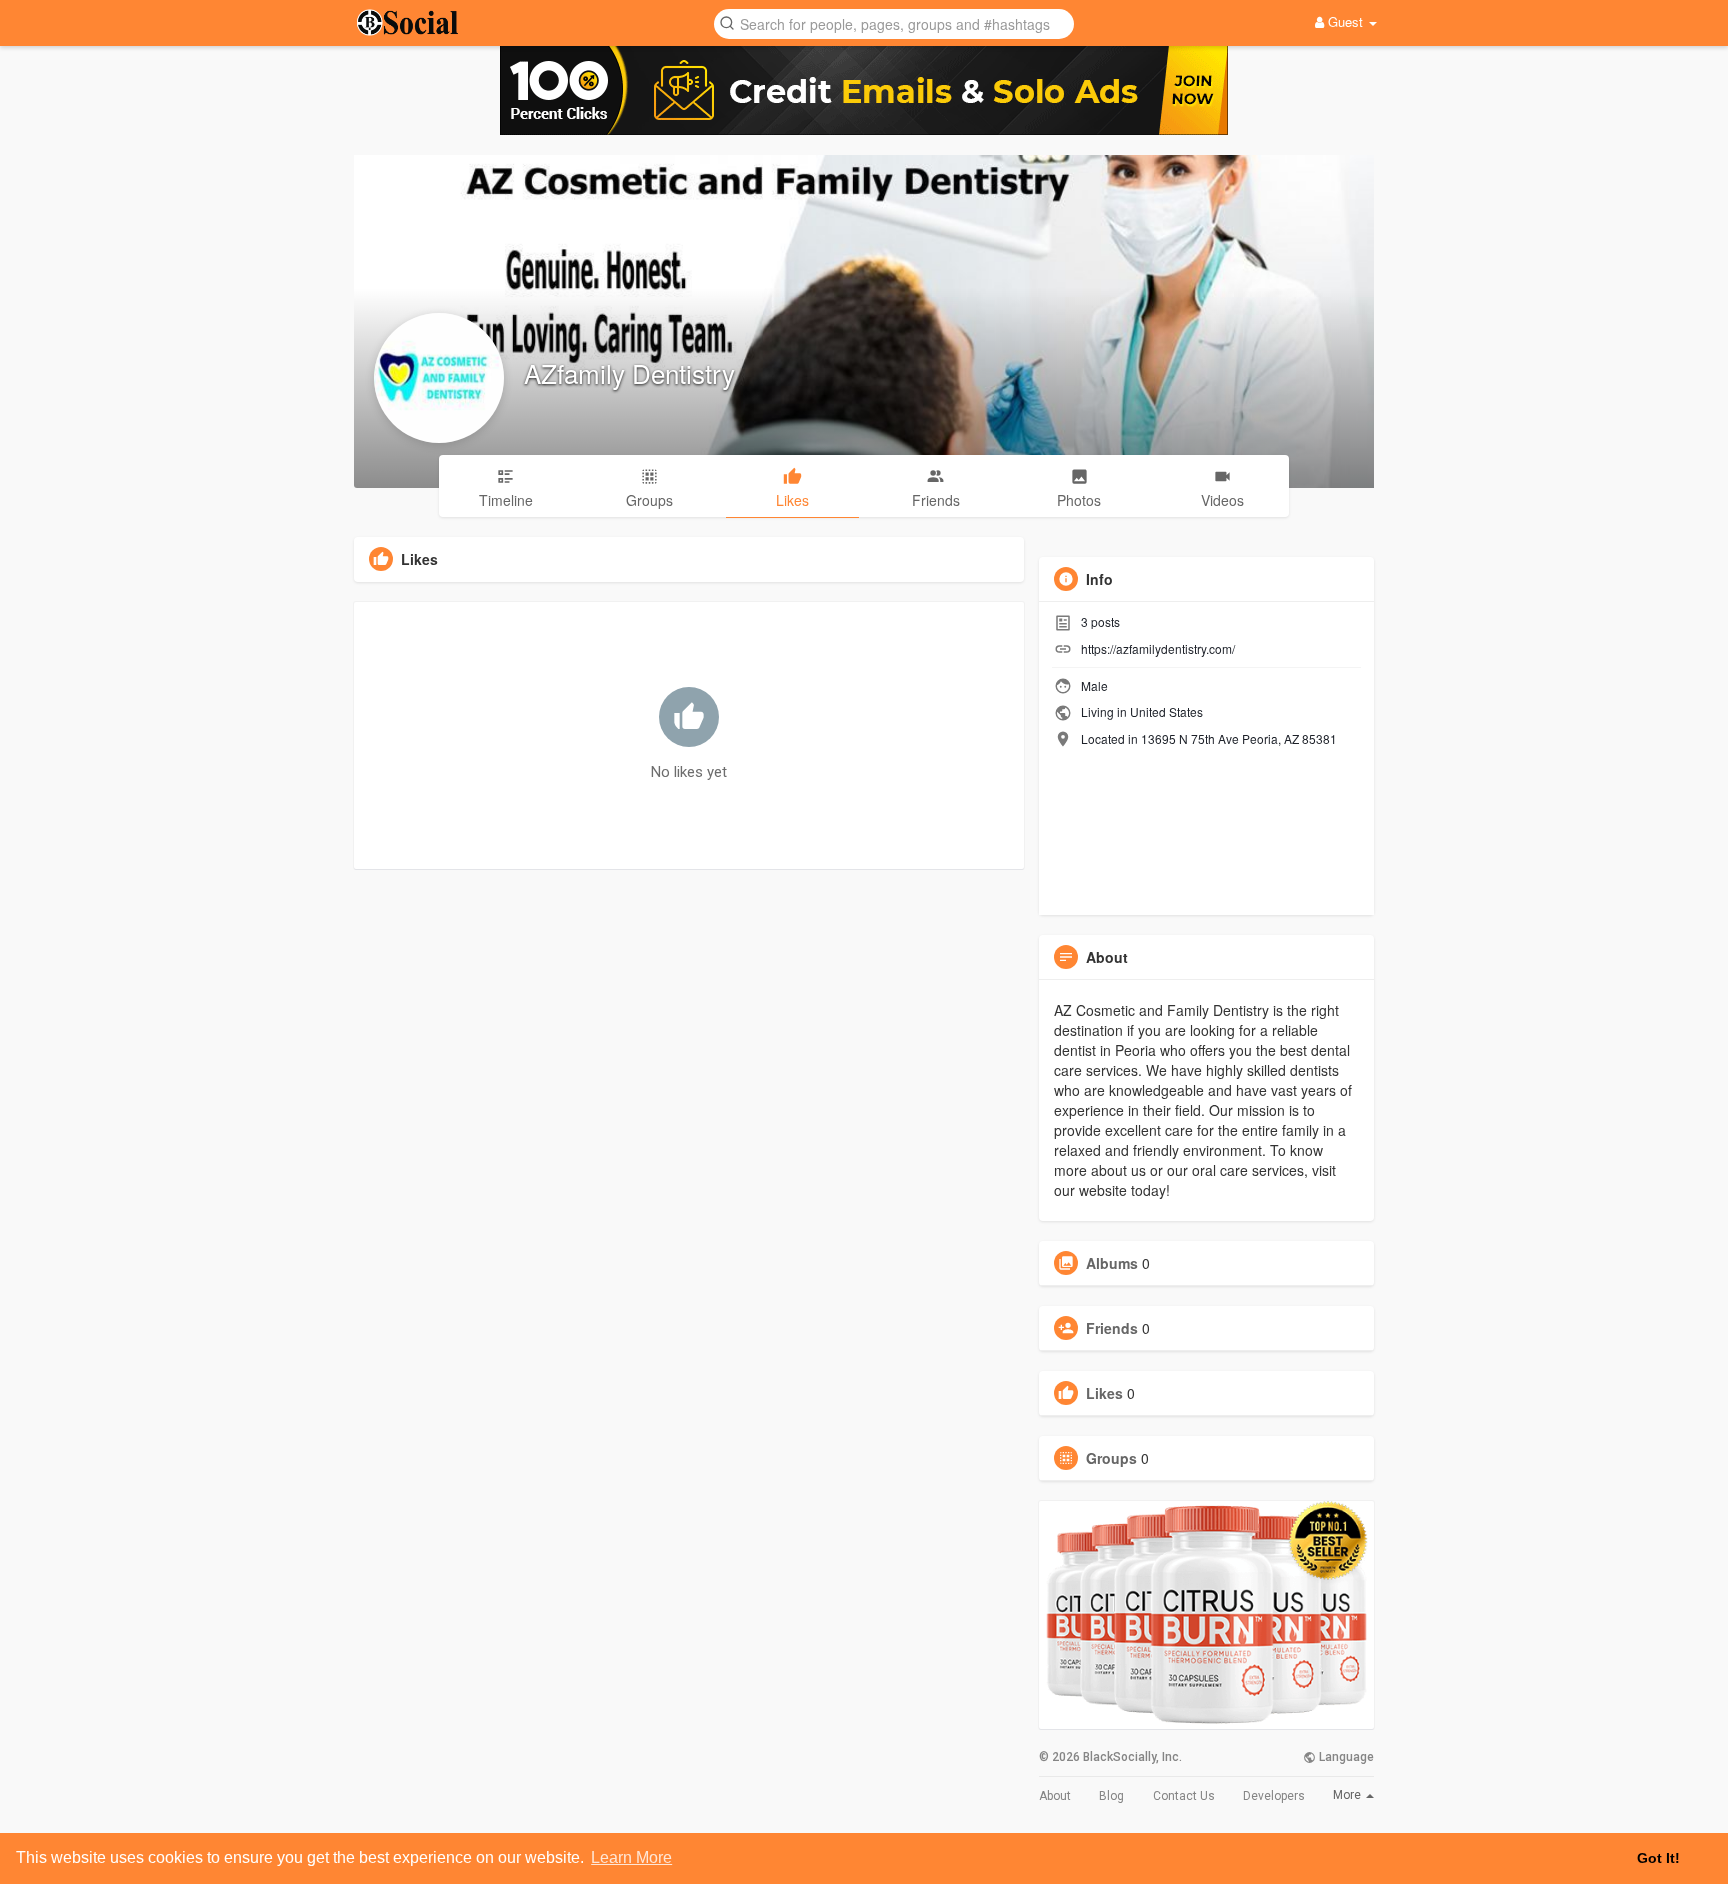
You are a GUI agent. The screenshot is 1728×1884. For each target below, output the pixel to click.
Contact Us (1184, 1796)
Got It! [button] (1658, 1858)
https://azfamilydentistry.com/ (1158, 648)
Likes (1104, 1393)
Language (1345, 1757)
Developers (1274, 1796)
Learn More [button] (631, 1857)
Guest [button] (1345, 21)
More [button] (1348, 1795)
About (1055, 1796)
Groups (1111, 1458)
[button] (894, 22)
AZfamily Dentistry (629, 372)
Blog (1111, 1796)
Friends (1112, 1328)
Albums (1112, 1263)
